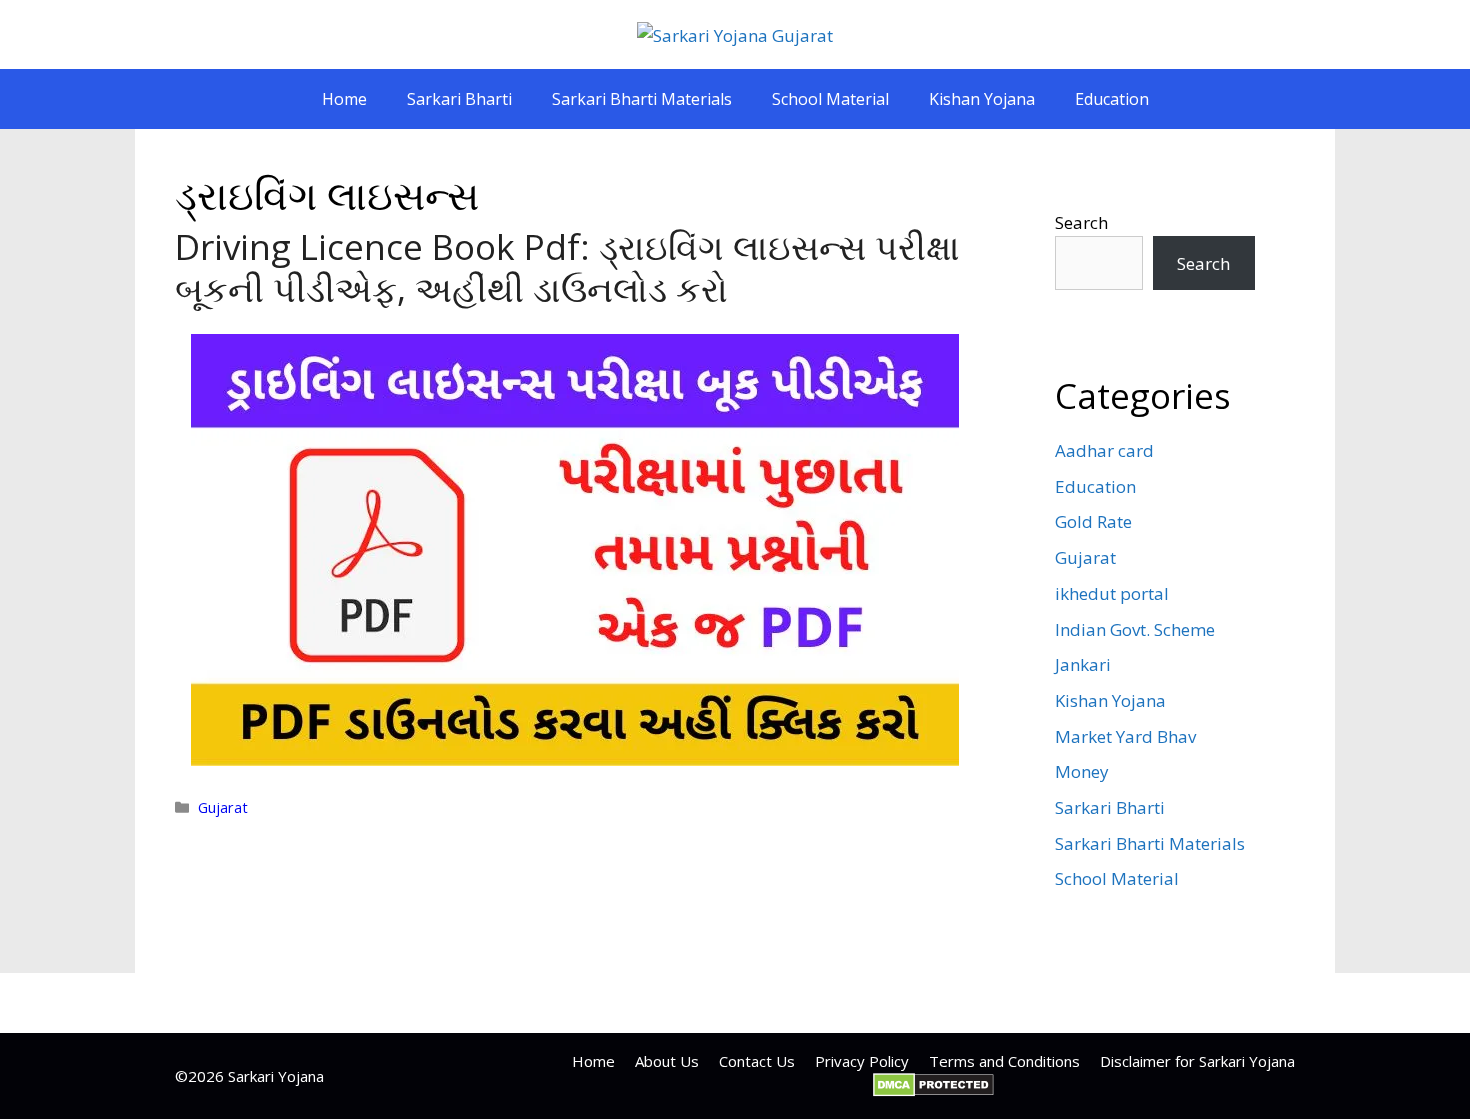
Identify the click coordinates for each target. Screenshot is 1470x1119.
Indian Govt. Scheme (1135, 629)
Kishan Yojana (982, 99)
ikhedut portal (1112, 593)
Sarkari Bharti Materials (642, 99)
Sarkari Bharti (459, 99)
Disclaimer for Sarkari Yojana (1197, 1061)
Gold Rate (1093, 521)
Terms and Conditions (1004, 1061)
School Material (830, 99)
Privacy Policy (862, 1061)
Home (344, 99)
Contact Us (757, 1061)
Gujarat (223, 807)
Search (1081, 222)
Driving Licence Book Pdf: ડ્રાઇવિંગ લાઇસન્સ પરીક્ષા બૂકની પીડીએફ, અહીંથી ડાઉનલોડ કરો (567, 267)
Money (1082, 771)
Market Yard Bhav (1125, 736)
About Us (667, 1061)
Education (1112, 99)
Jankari (1083, 664)
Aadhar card (1104, 450)
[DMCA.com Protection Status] (933, 1091)
